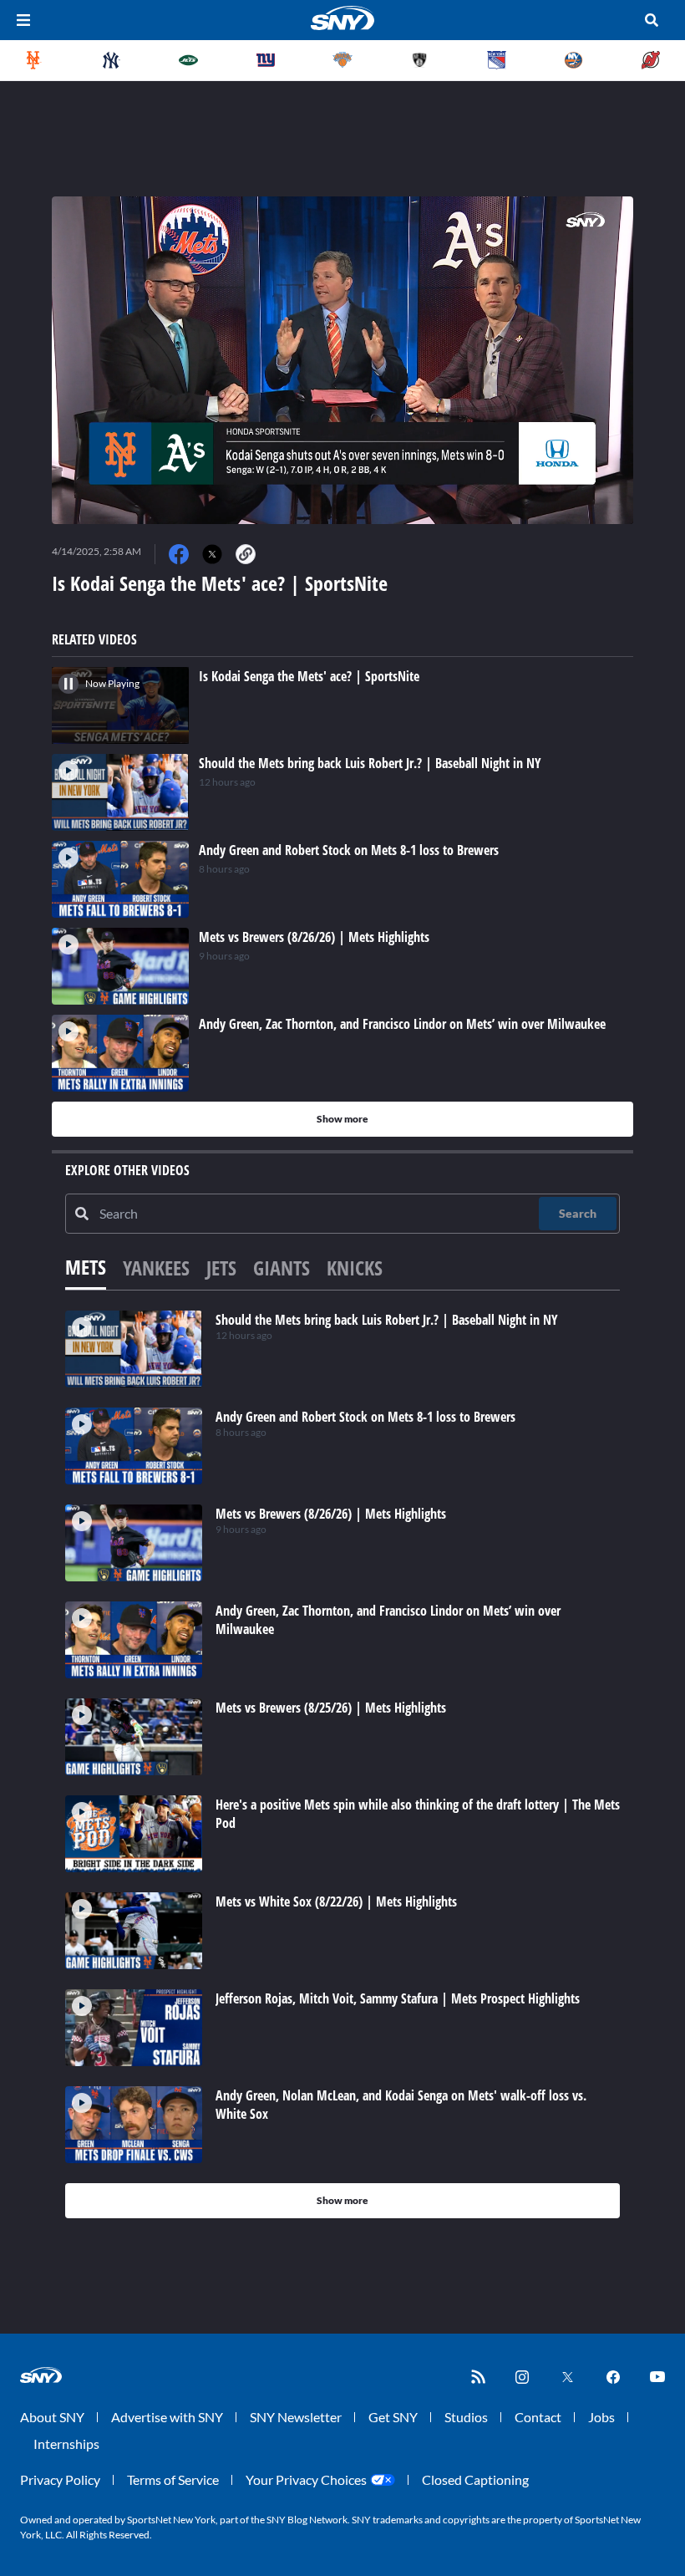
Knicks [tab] (355, 1268)
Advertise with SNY (167, 2417)
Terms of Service (173, 2479)
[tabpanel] (342, 1764)
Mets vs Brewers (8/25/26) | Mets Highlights (331, 1708)
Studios (466, 2417)
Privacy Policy (60, 2479)
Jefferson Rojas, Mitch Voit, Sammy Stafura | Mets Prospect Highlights (398, 1998)
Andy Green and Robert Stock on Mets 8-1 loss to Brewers (365, 1417)
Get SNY (393, 2417)
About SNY (52, 2417)
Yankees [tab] (156, 1268)
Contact (538, 2417)
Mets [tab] (86, 1267)
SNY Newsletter (296, 2417)
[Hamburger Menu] (23, 20)
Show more (342, 1119)
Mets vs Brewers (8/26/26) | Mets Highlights (331, 1514)
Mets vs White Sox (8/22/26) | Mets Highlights (336, 1901)
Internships (66, 2444)
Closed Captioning (475, 2479)
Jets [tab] (221, 1268)
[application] (342, 360)
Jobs (601, 2417)
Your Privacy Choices (306, 2479)
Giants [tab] (282, 1268)
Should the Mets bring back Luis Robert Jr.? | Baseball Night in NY (387, 1320)
